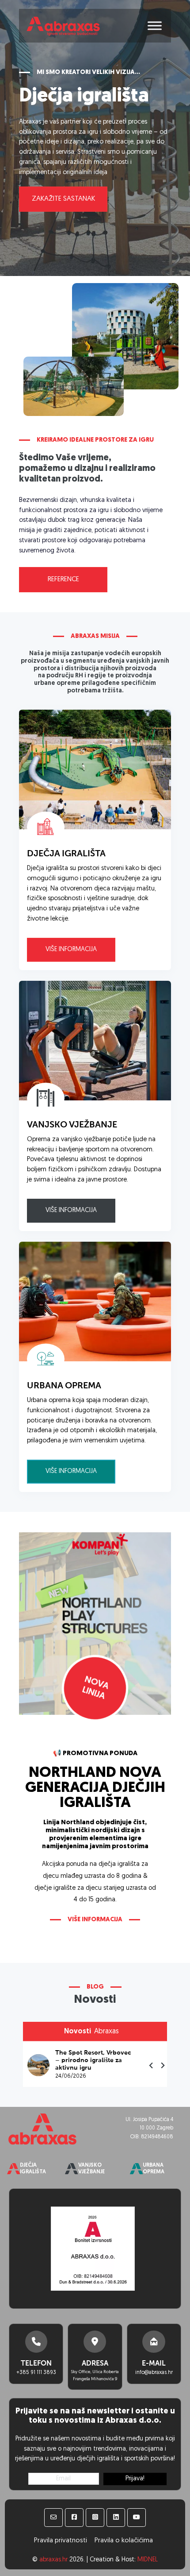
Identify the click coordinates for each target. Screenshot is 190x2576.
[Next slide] (163, 2065)
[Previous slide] (152, 2065)
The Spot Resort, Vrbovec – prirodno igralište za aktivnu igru (93, 2060)
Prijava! (135, 2479)
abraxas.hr (53, 2560)
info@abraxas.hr (154, 2373)
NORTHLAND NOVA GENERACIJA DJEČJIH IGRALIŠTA (95, 1788)
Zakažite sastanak (63, 199)
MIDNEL (148, 2560)
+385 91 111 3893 (36, 2373)
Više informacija (71, 950)
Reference (63, 579)
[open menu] (155, 26)
